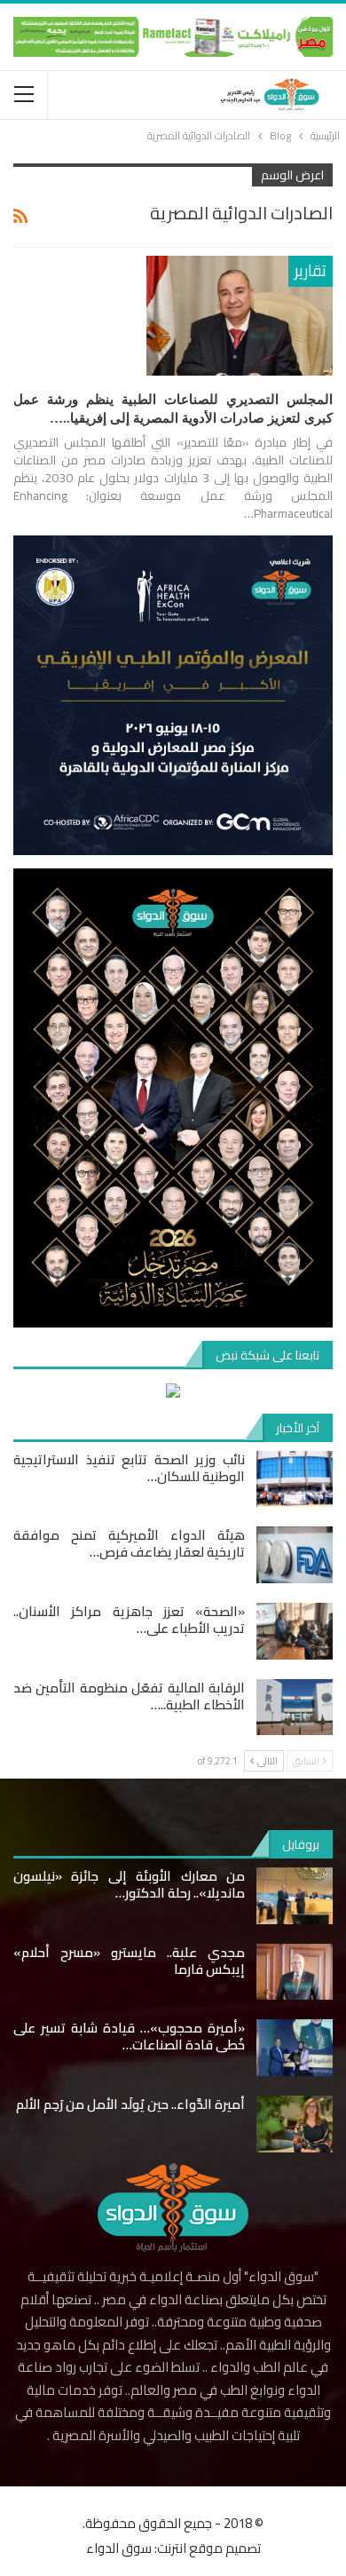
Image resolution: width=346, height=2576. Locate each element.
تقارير (311, 270)
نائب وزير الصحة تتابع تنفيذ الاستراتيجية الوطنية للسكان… (129, 1468)
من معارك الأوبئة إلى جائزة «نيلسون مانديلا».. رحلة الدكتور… (129, 1884)
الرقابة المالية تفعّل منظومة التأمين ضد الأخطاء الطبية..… (129, 1696)
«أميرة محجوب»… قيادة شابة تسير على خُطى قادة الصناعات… (129, 2036)
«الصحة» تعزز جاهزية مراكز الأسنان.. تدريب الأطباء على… (129, 1620)
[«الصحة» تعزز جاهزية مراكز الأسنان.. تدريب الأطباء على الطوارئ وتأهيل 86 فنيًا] (295, 1631)
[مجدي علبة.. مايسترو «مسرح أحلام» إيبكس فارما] (295, 1972)
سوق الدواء (119, 2548)
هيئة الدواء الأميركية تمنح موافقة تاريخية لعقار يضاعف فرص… (129, 1543)
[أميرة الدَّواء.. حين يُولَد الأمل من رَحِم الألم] (295, 2124)
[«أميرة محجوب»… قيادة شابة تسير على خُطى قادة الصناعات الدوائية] (295, 2048)
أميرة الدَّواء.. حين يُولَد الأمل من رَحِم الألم (130, 2104)
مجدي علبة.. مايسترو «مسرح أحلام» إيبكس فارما (129, 1961)
